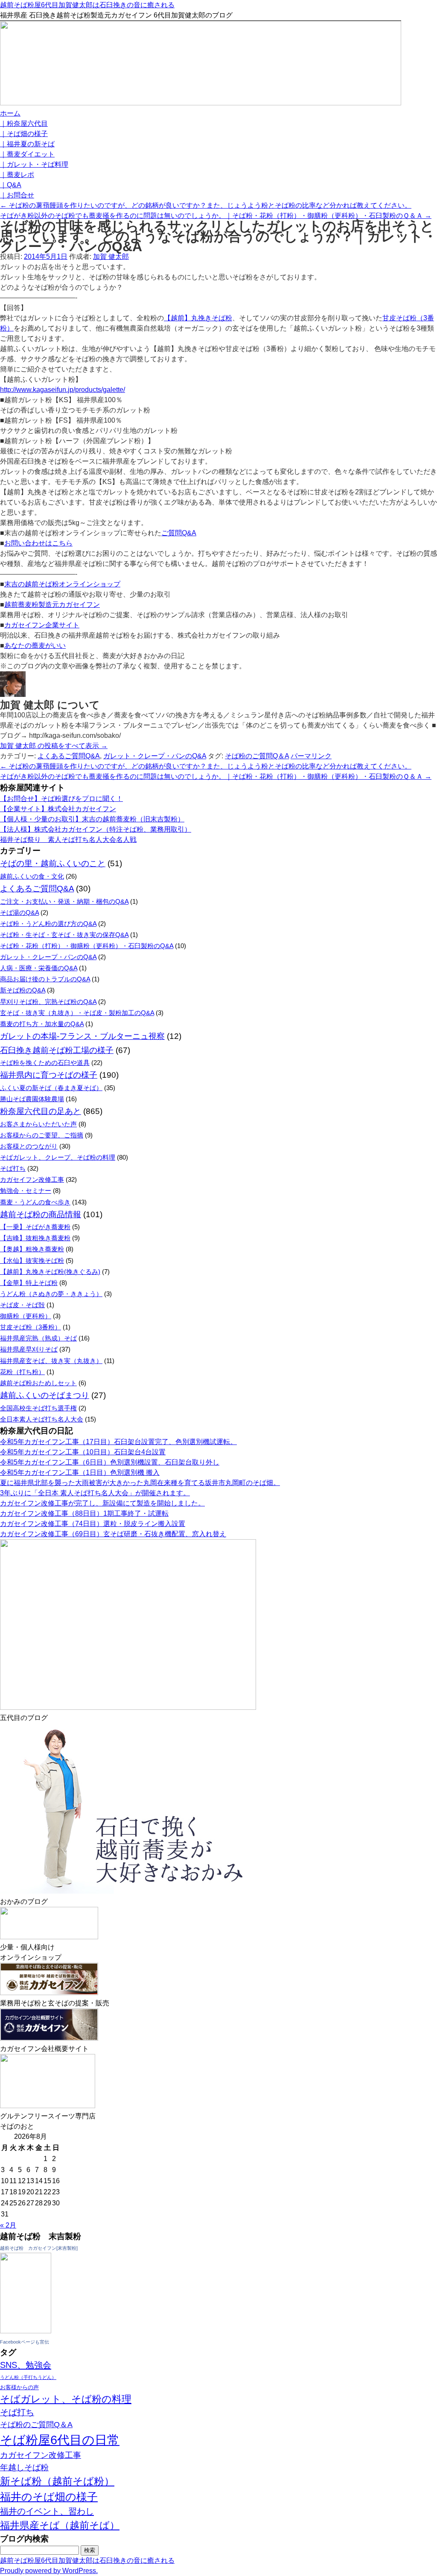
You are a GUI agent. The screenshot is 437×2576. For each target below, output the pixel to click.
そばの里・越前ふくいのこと (53, 863)
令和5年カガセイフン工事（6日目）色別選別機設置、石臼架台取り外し (110, 1462)
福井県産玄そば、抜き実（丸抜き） (51, 1361)
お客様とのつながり (29, 1146)
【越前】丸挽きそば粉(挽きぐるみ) (50, 1272)
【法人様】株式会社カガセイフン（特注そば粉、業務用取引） (96, 829)
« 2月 (8, 2225)
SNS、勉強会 (26, 2365)
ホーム (10, 113)
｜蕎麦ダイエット (27, 154)
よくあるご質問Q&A (69, 756)
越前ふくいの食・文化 (32, 876)
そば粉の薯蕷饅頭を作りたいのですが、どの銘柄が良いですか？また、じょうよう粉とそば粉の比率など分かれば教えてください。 (206, 205)
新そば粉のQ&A (23, 990)
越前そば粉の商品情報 (41, 1214)
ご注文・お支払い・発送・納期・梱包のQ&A (64, 901)
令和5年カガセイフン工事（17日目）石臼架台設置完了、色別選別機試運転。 (118, 1442)
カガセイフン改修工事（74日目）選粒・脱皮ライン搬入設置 (93, 1524)
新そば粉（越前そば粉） (57, 2481)
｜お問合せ (17, 195)
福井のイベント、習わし (47, 2511)
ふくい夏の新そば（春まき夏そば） (51, 1088)
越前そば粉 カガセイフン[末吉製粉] (39, 2248)
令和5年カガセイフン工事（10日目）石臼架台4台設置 (83, 1452)
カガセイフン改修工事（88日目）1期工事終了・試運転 (84, 1513)
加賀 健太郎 (111, 257)
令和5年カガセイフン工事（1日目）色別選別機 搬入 (80, 1472)
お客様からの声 (19, 2387)
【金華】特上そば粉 (29, 1283)
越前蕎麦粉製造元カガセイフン (52, 605)
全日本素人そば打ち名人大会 (42, 1419)
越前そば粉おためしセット (38, 1383)
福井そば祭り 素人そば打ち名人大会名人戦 (68, 840)
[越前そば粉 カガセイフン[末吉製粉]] (26, 2331)
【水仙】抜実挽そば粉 (32, 1260)
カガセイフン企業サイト (42, 625)
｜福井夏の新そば (27, 144)
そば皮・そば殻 (22, 1305)
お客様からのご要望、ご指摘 (42, 1135)
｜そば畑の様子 (24, 134)
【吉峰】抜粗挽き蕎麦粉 (35, 1238)
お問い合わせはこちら (38, 543)
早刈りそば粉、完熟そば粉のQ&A (48, 1002)
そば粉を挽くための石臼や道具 (45, 1063)
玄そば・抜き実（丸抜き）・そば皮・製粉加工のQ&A (77, 1013)
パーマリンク (311, 756)
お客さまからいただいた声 (38, 1124)
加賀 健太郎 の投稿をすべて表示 (54, 746)
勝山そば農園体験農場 (32, 1099)
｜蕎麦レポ (17, 175)
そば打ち (13, 1168)
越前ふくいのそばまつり (45, 1395)
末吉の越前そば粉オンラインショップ (62, 584)
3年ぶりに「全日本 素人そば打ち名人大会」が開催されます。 (95, 1493)
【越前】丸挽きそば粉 (198, 318)
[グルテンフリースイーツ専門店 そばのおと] (48, 2106)
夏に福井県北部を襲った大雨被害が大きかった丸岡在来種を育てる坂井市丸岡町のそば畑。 (140, 1483)
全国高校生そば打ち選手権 (38, 1408)
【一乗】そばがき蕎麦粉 (35, 1227)
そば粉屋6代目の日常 (60, 2440)
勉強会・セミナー (26, 1191)
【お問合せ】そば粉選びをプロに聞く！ (61, 799)
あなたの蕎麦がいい (35, 645)
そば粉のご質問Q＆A (257, 756)
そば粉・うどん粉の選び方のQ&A (48, 924)
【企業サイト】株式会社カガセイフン (58, 809)
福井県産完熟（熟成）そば (38, 1338)
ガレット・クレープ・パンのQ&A (155, 756)
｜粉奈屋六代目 (24, 123)
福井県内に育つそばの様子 (49, 1075)
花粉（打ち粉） (22, 1372)
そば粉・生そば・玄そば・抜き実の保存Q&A (64, 935)
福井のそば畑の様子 (49, 2497)
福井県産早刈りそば (29, 1349)
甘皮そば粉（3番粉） (31, 1327)
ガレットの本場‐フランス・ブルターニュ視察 (82, 1036)
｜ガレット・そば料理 (34, 164)
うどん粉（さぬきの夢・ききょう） (51, 1294)
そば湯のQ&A (19, 912)
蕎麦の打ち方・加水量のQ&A (42, 1024)
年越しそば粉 (24, 2467)
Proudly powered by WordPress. (49, 2571)
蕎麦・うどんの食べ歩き (35, 1202)
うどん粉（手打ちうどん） (28, 2377)
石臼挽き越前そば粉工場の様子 (57, 1050)
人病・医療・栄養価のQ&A (39, 968)
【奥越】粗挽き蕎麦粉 (32, 1249)
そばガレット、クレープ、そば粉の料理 (58, 1157)
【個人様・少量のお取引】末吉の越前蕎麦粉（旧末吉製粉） (92, 819)
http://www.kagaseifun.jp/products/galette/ (63, 390)
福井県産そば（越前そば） (60, 2525)
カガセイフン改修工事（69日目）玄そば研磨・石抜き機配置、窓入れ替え (113, 1534)
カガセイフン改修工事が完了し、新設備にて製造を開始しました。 (102, 1503)
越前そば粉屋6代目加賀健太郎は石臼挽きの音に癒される (87, 5)
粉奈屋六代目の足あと (41, 1111)
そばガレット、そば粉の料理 (66, 2399)
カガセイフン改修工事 (32, 1179)
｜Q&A (11, 185)
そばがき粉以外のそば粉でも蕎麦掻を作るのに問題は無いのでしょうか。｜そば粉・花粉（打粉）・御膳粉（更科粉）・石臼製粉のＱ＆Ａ (216, 216)
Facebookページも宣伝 (25, 2342)
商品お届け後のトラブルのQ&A (45, 979)
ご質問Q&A (179, 533)
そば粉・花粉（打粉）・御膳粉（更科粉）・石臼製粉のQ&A (87, 946)
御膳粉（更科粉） (26, 1316)
